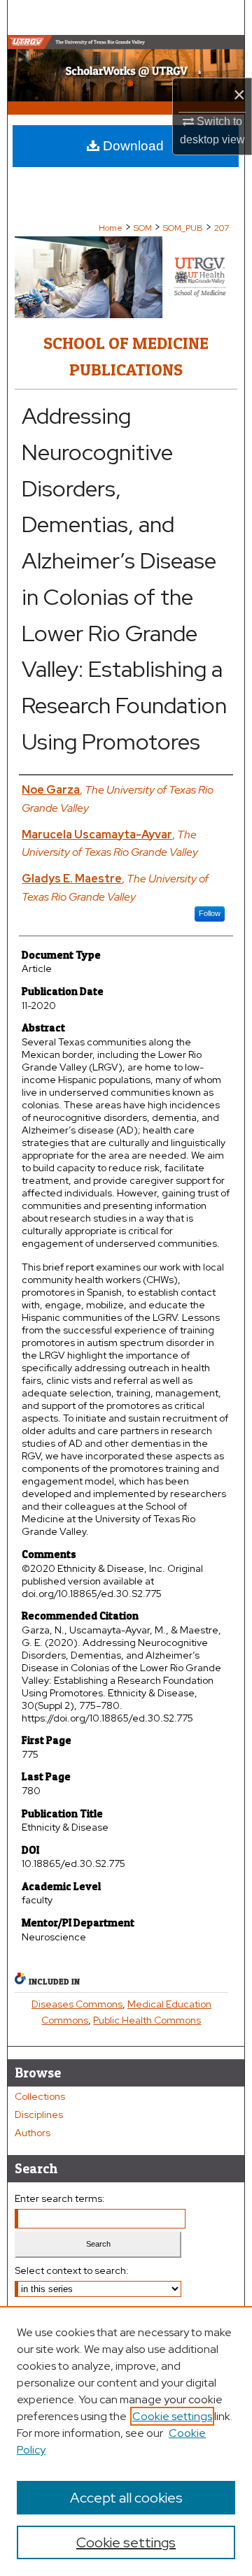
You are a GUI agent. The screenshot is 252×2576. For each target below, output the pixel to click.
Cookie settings (172, 2416)
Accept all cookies (126, 2498)
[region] (126, 2441)
